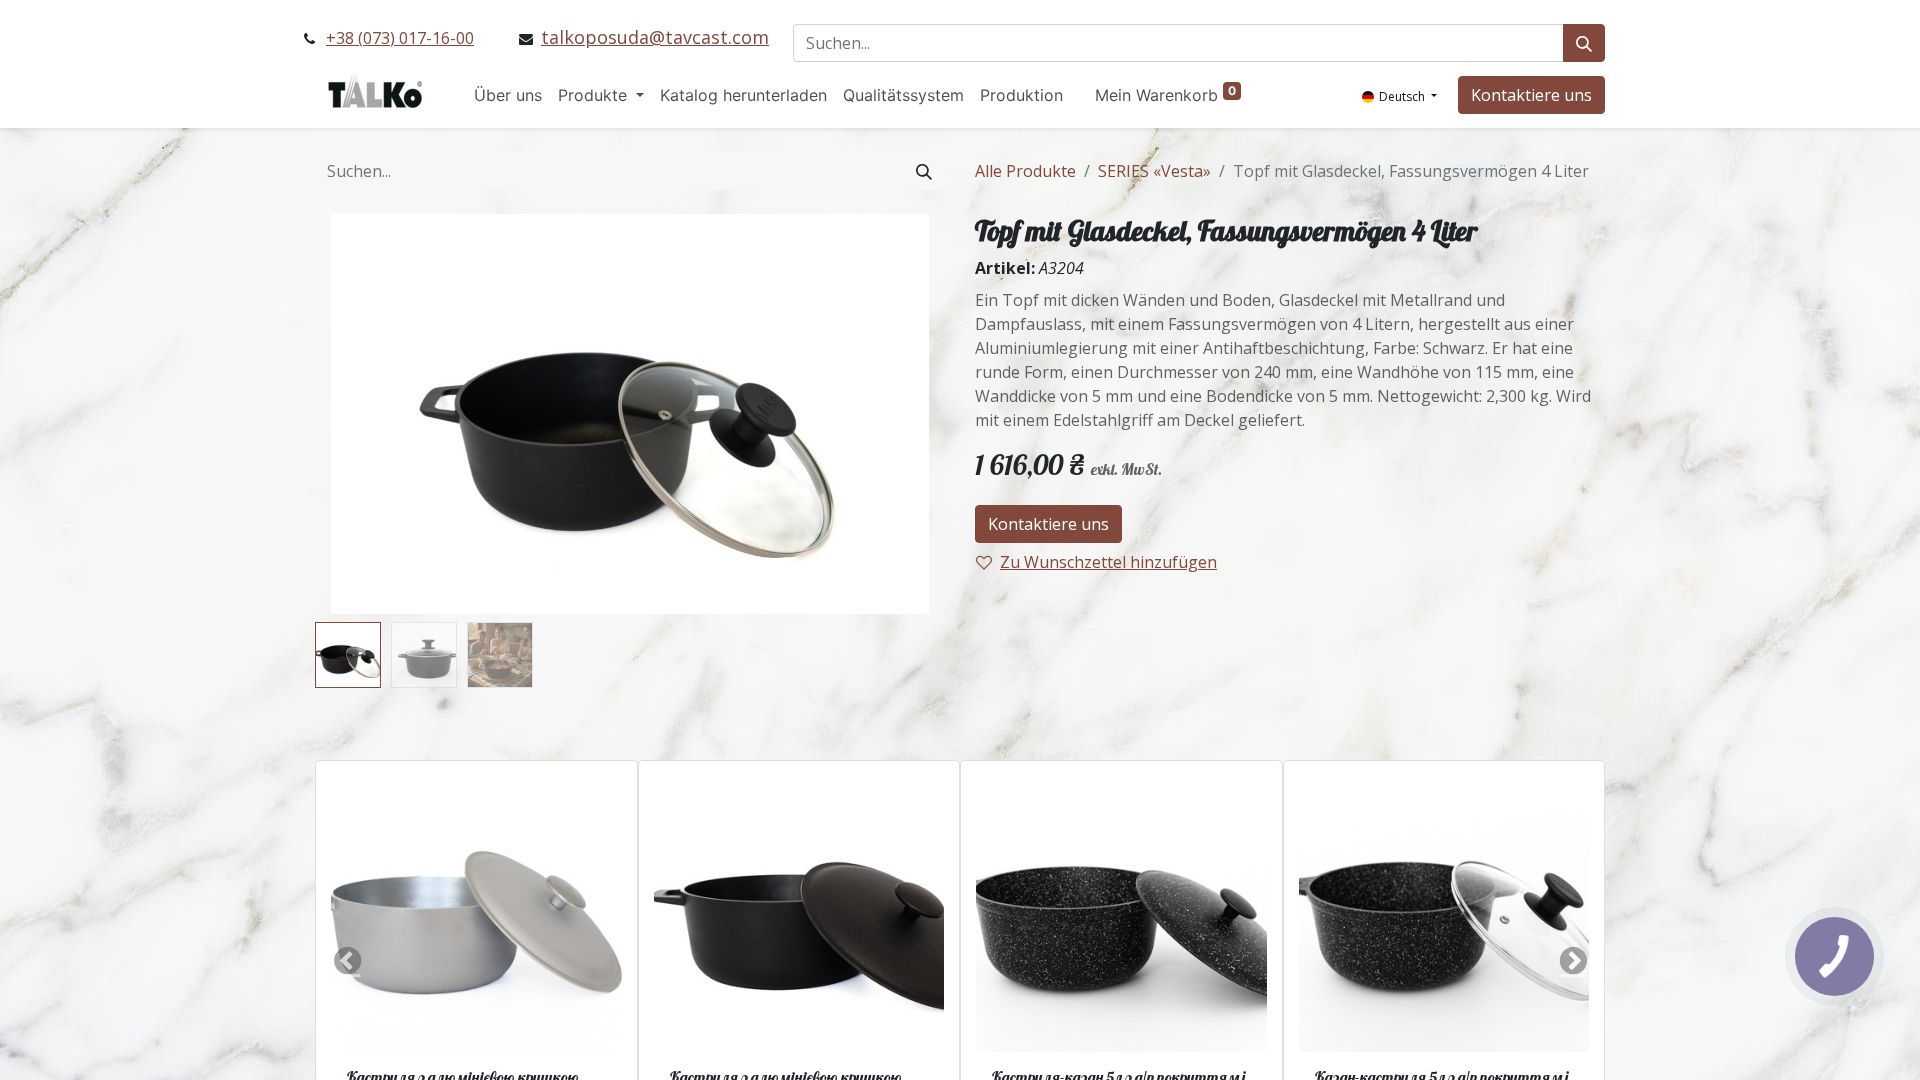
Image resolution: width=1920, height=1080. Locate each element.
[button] (362, 414)
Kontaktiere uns (1531, 95)
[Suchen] (1584, 43)
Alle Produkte (1025, 171)
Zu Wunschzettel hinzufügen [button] (1108, 562)
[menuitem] (508, 95)
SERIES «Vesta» (1154, 171)
